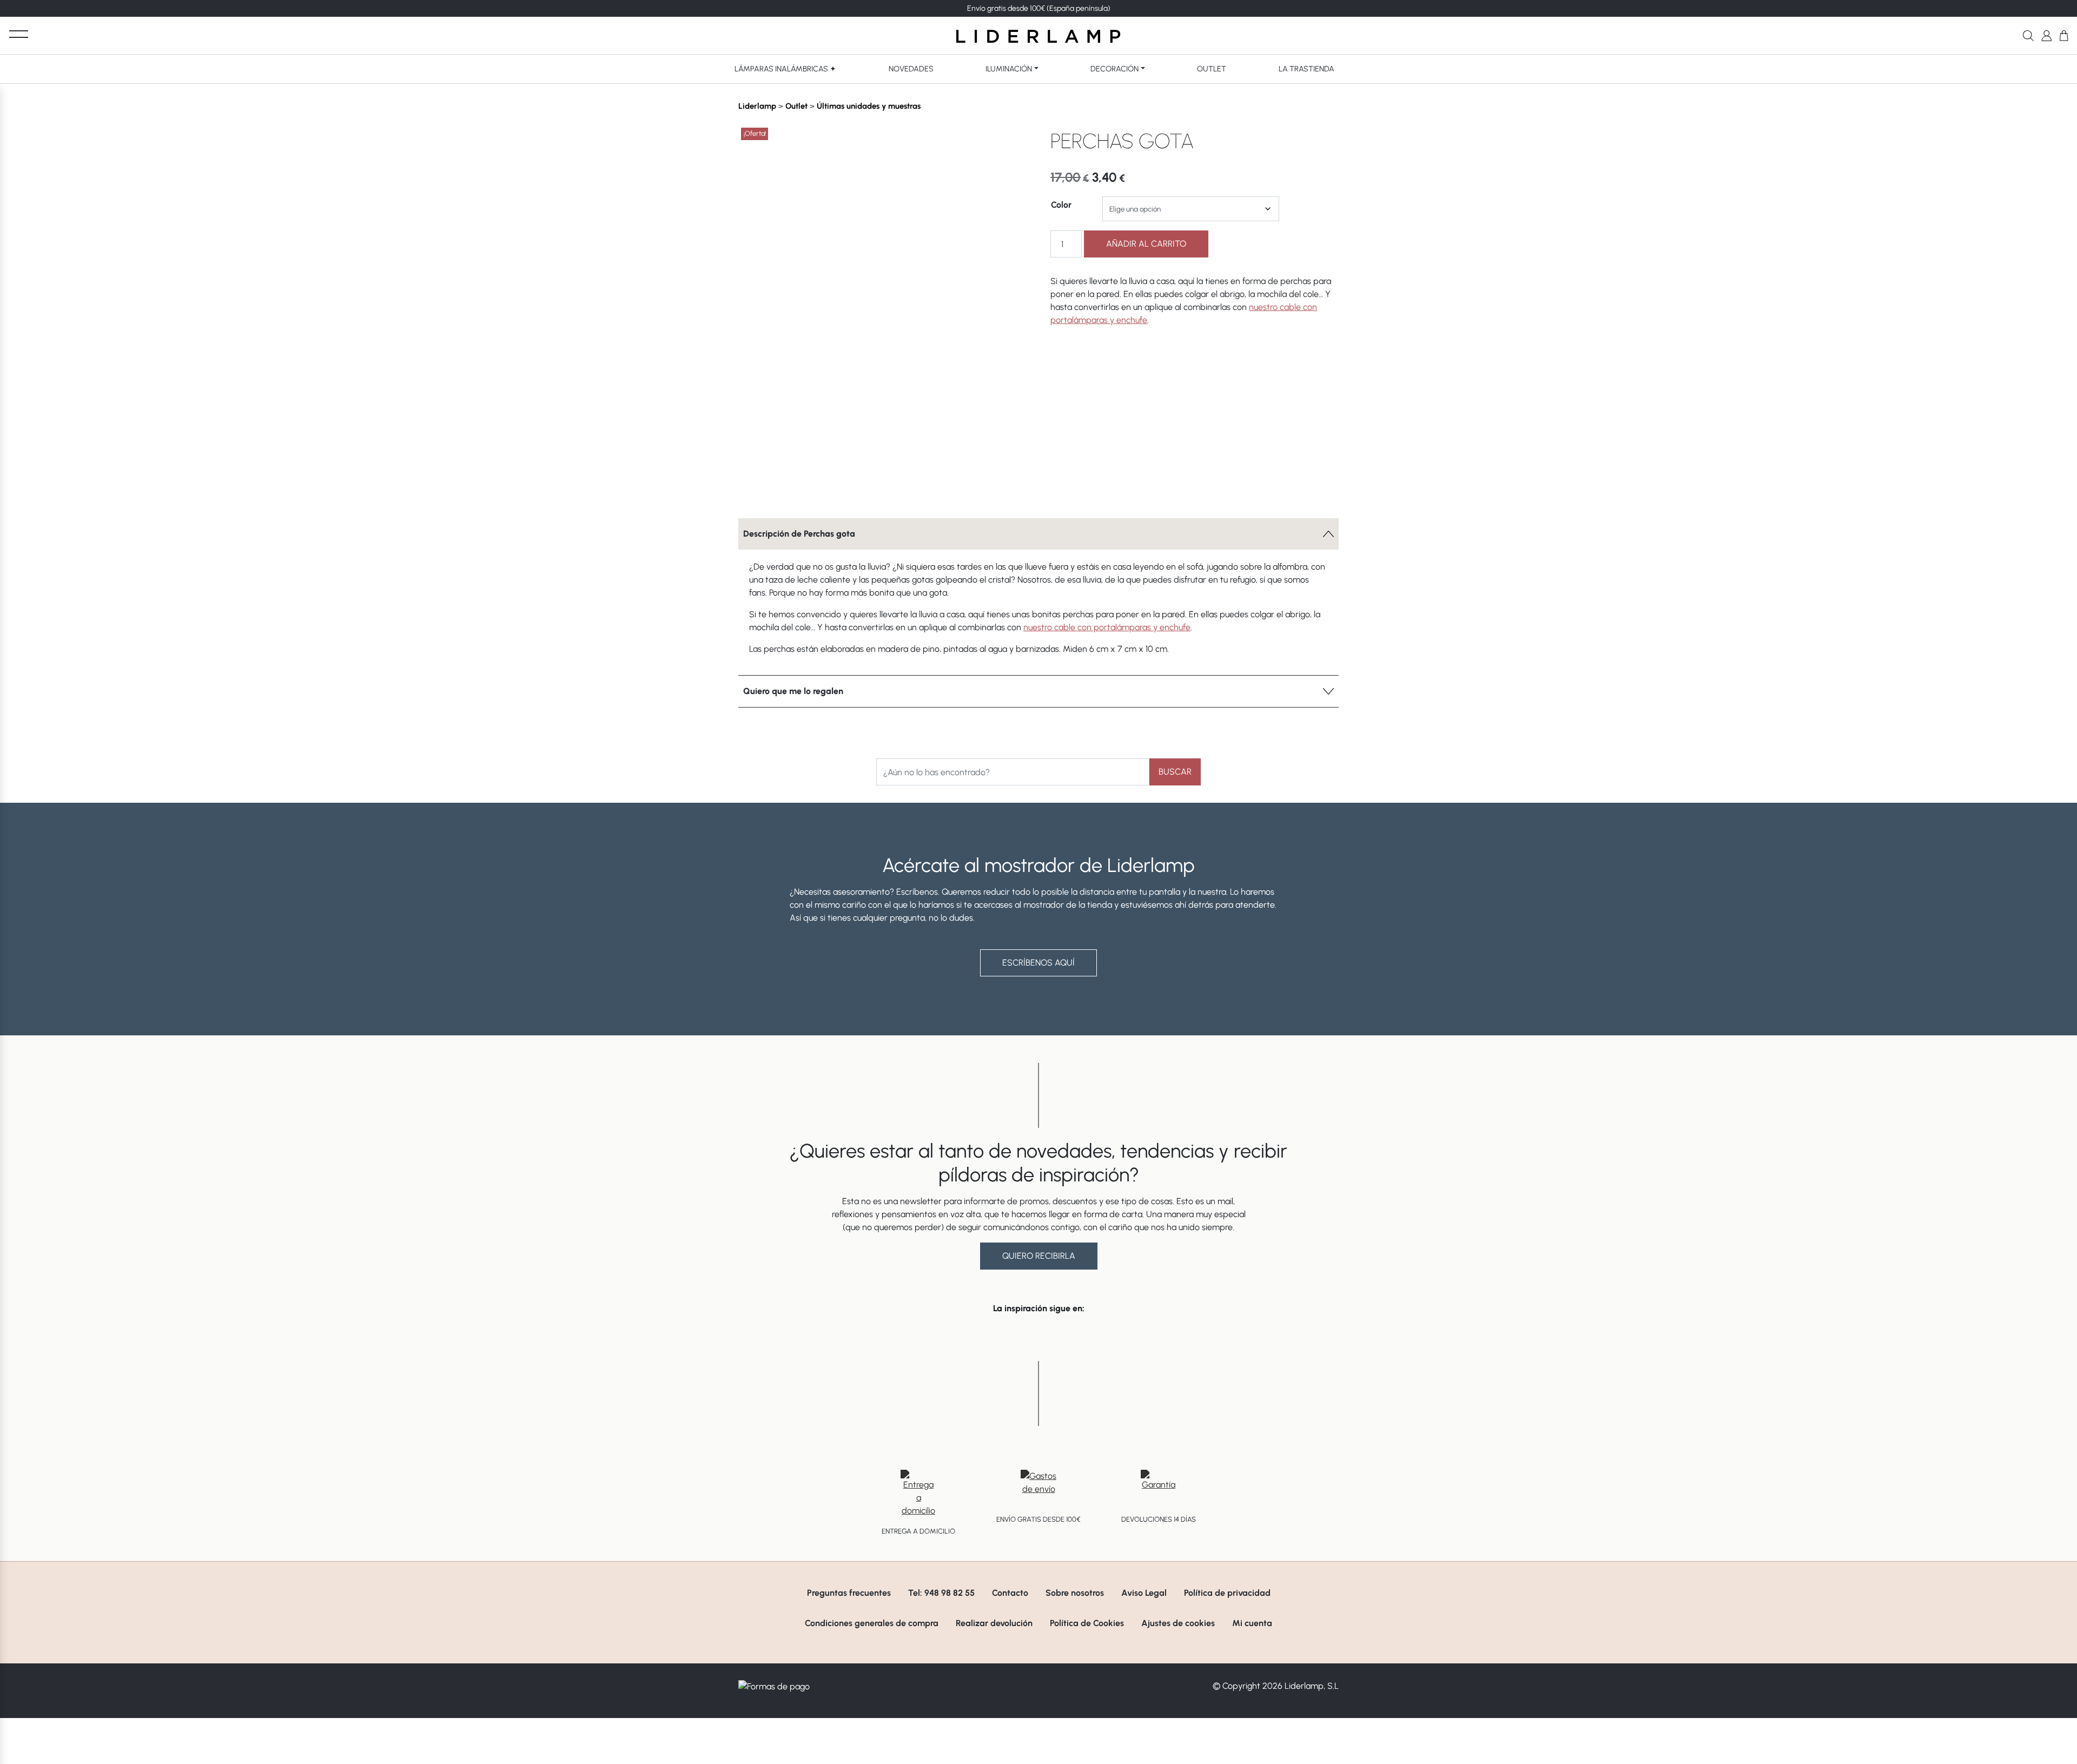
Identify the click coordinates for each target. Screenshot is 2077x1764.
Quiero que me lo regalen (793, 691)
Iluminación (1009, 69)
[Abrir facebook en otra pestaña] (978, 1337)
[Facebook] (944, 485)
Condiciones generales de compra (872, 1623)
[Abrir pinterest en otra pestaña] (1099, 1337)
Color (1061, 205)
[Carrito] (2064, 35)
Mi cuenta (1252, 1623)
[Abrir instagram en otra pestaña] (1038, 1337)
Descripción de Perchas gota (799, 534)
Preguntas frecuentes (849, 1593)
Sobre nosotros (1075, 1593)
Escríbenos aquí (1038, 963)
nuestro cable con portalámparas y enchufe (1107, 627)
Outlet (1212, 69)
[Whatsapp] (962, 485)
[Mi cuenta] (2046, 35)
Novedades (911, 69)
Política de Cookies (1087, 1623)
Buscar (1175, 772)
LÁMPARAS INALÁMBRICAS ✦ (785, 69)
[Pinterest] (999, 485)
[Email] (1017, 485)
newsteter (1064, 8)
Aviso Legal (1144, 1593)
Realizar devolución (994, 1623)
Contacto (1010, 1593)
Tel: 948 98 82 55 (941, 1593)
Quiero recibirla (1039, 1256)
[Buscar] (2028, 35)
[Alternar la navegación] (19, 34)
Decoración (1114, 69)
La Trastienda (1307, 69)
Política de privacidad (1227, 1593)
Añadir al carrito (1146, 244)
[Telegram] (981, 485)
